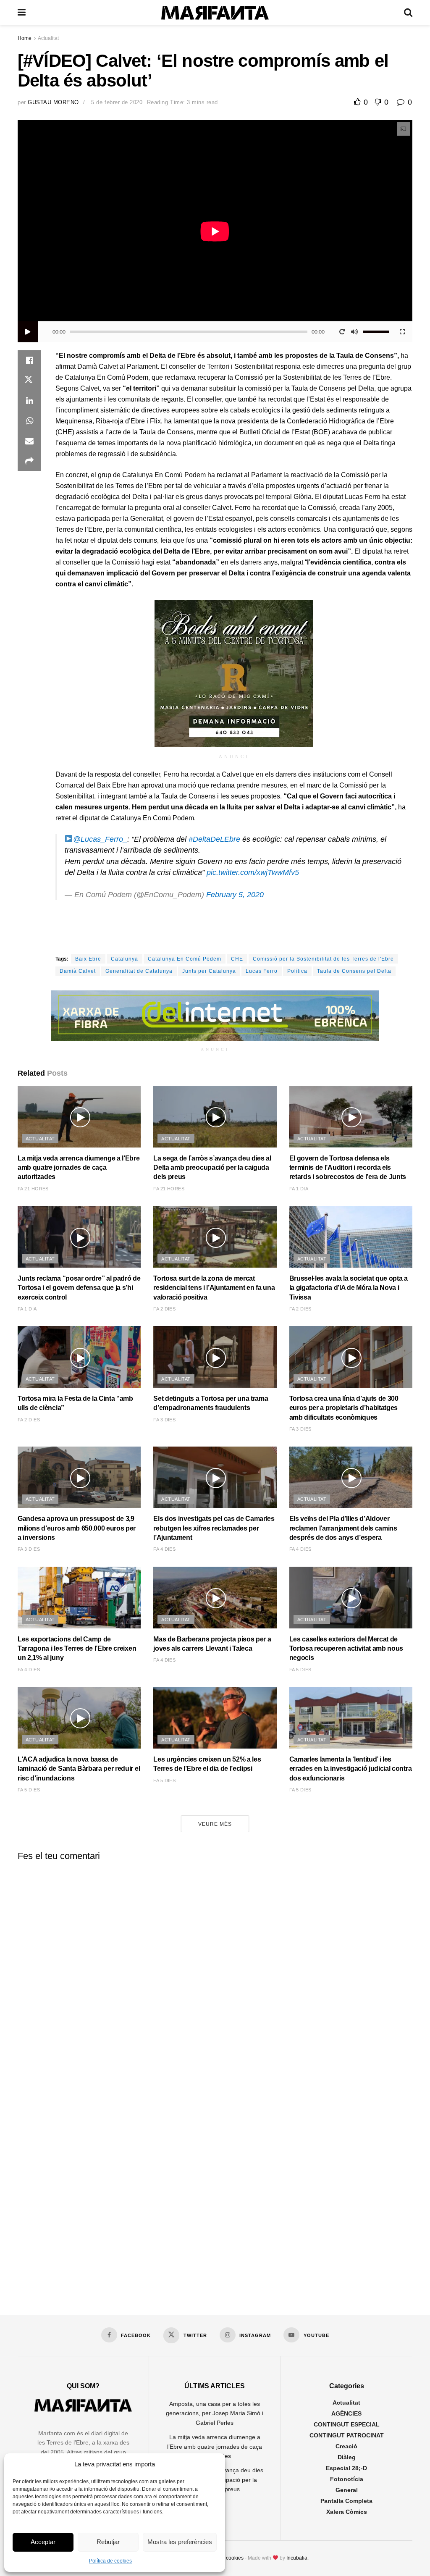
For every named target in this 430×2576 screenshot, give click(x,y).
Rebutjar (108, 2542)
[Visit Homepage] (215, 13)
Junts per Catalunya (209, 971)
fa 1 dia (299, 1189)
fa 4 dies (164, 1549)
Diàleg (347, 2457)
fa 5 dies (300, 1670)
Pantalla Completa (346, 2501)
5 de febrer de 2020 (117, 102)
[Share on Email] (29, 441)
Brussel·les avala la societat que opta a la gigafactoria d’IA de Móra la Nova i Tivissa (349, 1288)
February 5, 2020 (235, 895)
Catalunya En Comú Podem (185, 959)
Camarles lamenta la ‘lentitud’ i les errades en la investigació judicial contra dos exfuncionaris (351, 1769)
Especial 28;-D (346, 2468)
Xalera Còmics (347, 2512)
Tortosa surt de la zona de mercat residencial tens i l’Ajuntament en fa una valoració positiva (214, 1288)
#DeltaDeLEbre (214, 839)
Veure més (215, 1824)
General (347, 2490)
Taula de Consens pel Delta (354, 971)
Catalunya (125, 959)
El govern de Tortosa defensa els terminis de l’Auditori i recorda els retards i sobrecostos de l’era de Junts (348, 1168)
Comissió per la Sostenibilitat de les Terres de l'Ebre (323, 959)
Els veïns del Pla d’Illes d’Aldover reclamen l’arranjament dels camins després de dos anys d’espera (343, 1528)
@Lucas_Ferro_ (100, 839)
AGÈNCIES (346, 2413)
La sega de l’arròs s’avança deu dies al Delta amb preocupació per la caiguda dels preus (212, 1168)
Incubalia (297, 2558)
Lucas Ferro (262, 971)
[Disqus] (215, 1972)
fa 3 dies (164, 1420)
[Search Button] (408, 13)
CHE (237, 959)
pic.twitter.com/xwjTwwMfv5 (253, 872)
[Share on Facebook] (29, 360)
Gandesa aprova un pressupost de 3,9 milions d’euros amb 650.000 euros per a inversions (77, 1528)
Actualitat (48, 38)
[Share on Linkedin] (29, 401)
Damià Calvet (78, 971)
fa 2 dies (164, 1309)
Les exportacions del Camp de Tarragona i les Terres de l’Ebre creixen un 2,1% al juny (77, 1649)
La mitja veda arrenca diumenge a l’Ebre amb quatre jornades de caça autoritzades (79, 1168)
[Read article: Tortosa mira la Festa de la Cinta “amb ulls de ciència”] (79, 1357)
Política (297, 971)
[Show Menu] (22, 13)
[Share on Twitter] (29, 381)
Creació (346, 2446)
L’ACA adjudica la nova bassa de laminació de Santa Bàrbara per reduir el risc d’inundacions (79, 1769)
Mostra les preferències (180, 2542)
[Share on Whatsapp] (29, 421)
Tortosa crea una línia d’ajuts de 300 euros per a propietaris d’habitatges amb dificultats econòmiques (344, 1408)
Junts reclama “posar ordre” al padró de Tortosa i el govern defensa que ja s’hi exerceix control (79, 1288)
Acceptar (43, 2542)
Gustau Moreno (53, 102)
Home (25, 38)
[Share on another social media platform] (29, 461)
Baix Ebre (88, 959)
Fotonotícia (347, 2479)
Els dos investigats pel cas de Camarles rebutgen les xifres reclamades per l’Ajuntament (214, 1528)
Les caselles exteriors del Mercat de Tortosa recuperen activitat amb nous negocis (346, 1649)
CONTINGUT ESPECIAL (347, 2424)
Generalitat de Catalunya (139, 971)
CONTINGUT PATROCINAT (347, 2435)
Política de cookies (110, 2561)
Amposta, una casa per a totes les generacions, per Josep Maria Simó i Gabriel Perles (215, 2413)
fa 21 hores (33, 1189)
